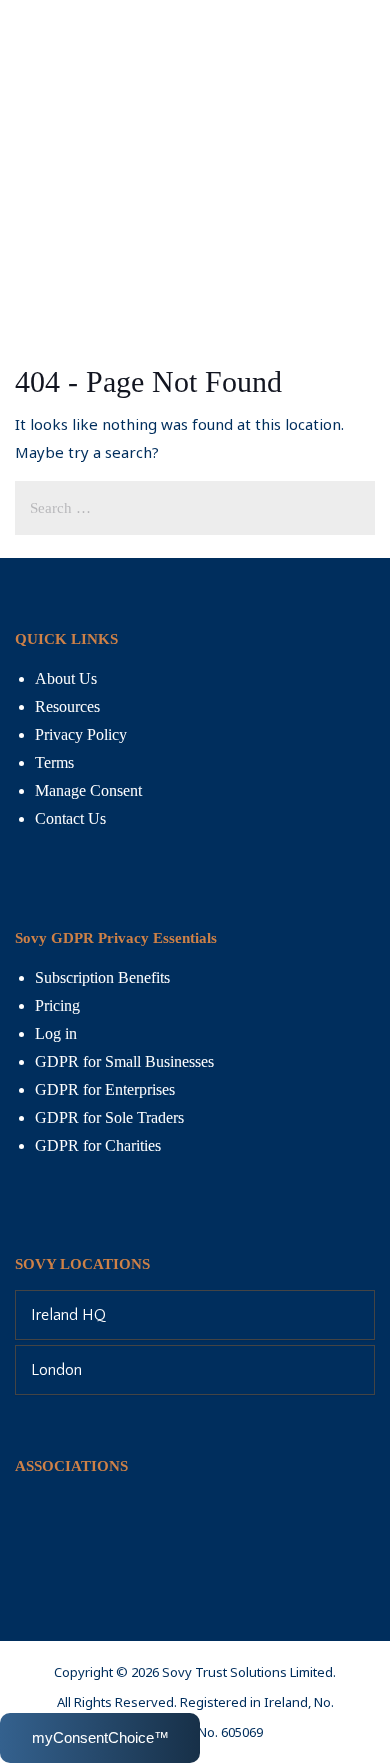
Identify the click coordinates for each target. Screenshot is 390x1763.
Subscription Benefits (102, 977)
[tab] (195, 1315)
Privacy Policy (81, 734)
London (56, 1370)
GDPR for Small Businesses (124, 1061)
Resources (67, 706)
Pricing (57, 1005)
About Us (66, 678)
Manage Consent (88, 790)
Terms (54, 762)
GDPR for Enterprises (105, 1089)
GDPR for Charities (98, 1145)
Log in (56, 1033)
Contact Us (70, 818)
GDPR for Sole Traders (109, 1117)
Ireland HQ (68, 1315)
